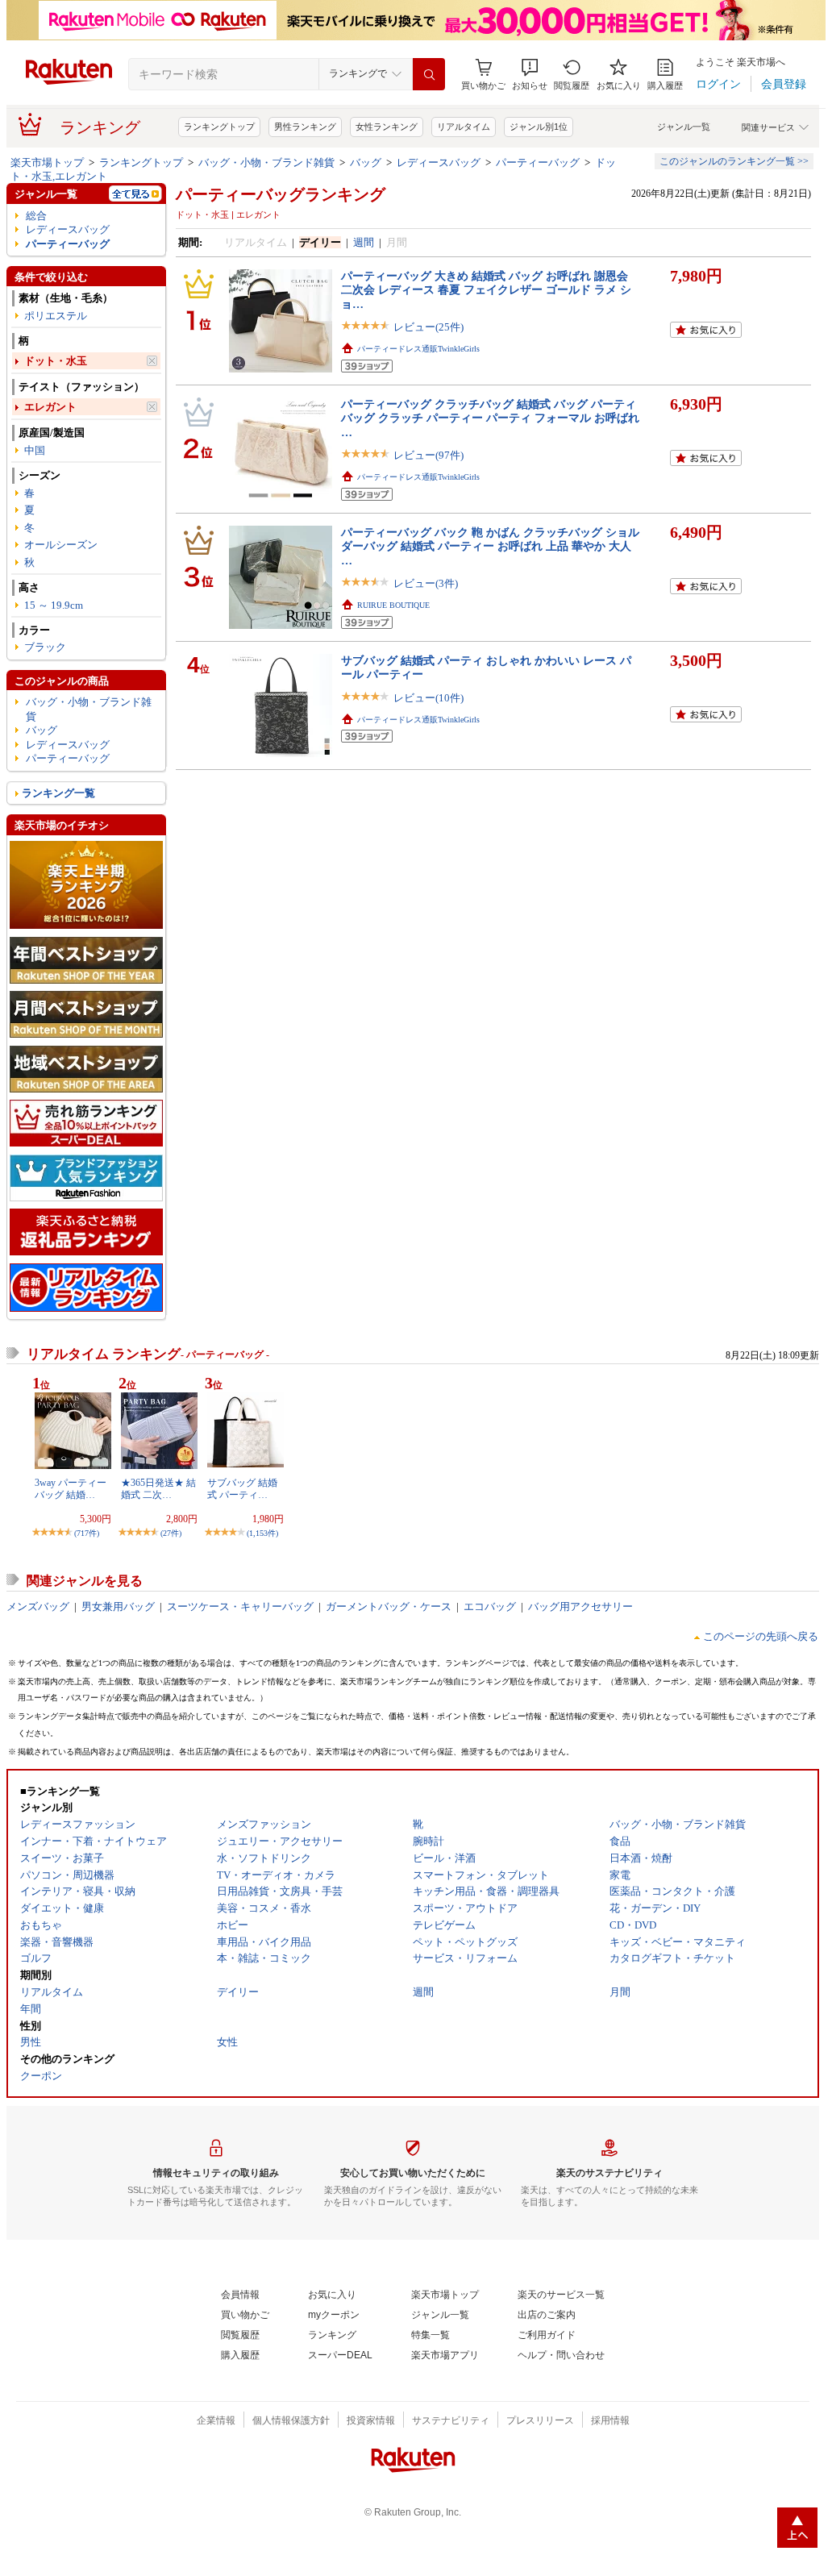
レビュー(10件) (428, 698)
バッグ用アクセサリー (580, 1606)
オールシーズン (61, 545)
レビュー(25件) (428, 327)
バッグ (366, 162)
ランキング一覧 (58, 793)
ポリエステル (56, 316)
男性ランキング (305, 127)
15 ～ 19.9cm (54, 605)
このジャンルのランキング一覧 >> (734, 161)
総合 (36, 216)
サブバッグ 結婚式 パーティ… (242, 1488)
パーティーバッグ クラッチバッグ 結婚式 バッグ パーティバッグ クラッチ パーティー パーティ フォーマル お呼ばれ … (490, 418)
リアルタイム (464, 127)
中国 (35, 450)
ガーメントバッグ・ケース (389, 1606)
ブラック (45, 647)
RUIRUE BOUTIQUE (393, 605)
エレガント (50, 407)
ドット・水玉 (56, 361)
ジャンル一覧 (684, 127)
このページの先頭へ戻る (761, 1636)
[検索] (429, 74)
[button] (530, 75)
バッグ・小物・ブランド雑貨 (266, 162)
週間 (364, 242)
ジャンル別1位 (539, 127)
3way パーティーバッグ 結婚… (71, 1488)
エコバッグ (490, 1606)
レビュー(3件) (426, 583)
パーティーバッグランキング (281, 194)
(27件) (171, 1533)
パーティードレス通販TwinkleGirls (418, 349)
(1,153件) (262, 1533)
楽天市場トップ (47, 162)
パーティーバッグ (538, 162)
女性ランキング (387, 127)
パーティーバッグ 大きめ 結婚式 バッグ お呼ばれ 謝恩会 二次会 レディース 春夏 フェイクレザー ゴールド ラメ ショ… (486, 290)
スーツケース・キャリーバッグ (240, 1606)
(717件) (87, 1533)
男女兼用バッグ (118, 1606)
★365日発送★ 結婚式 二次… (158, 1488)
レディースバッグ (439, 162)
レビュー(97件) (428, 455)
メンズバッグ (38, 1606)
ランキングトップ (219, 127)
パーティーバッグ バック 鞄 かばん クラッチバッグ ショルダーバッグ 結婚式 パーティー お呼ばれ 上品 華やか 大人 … (490, 546)
